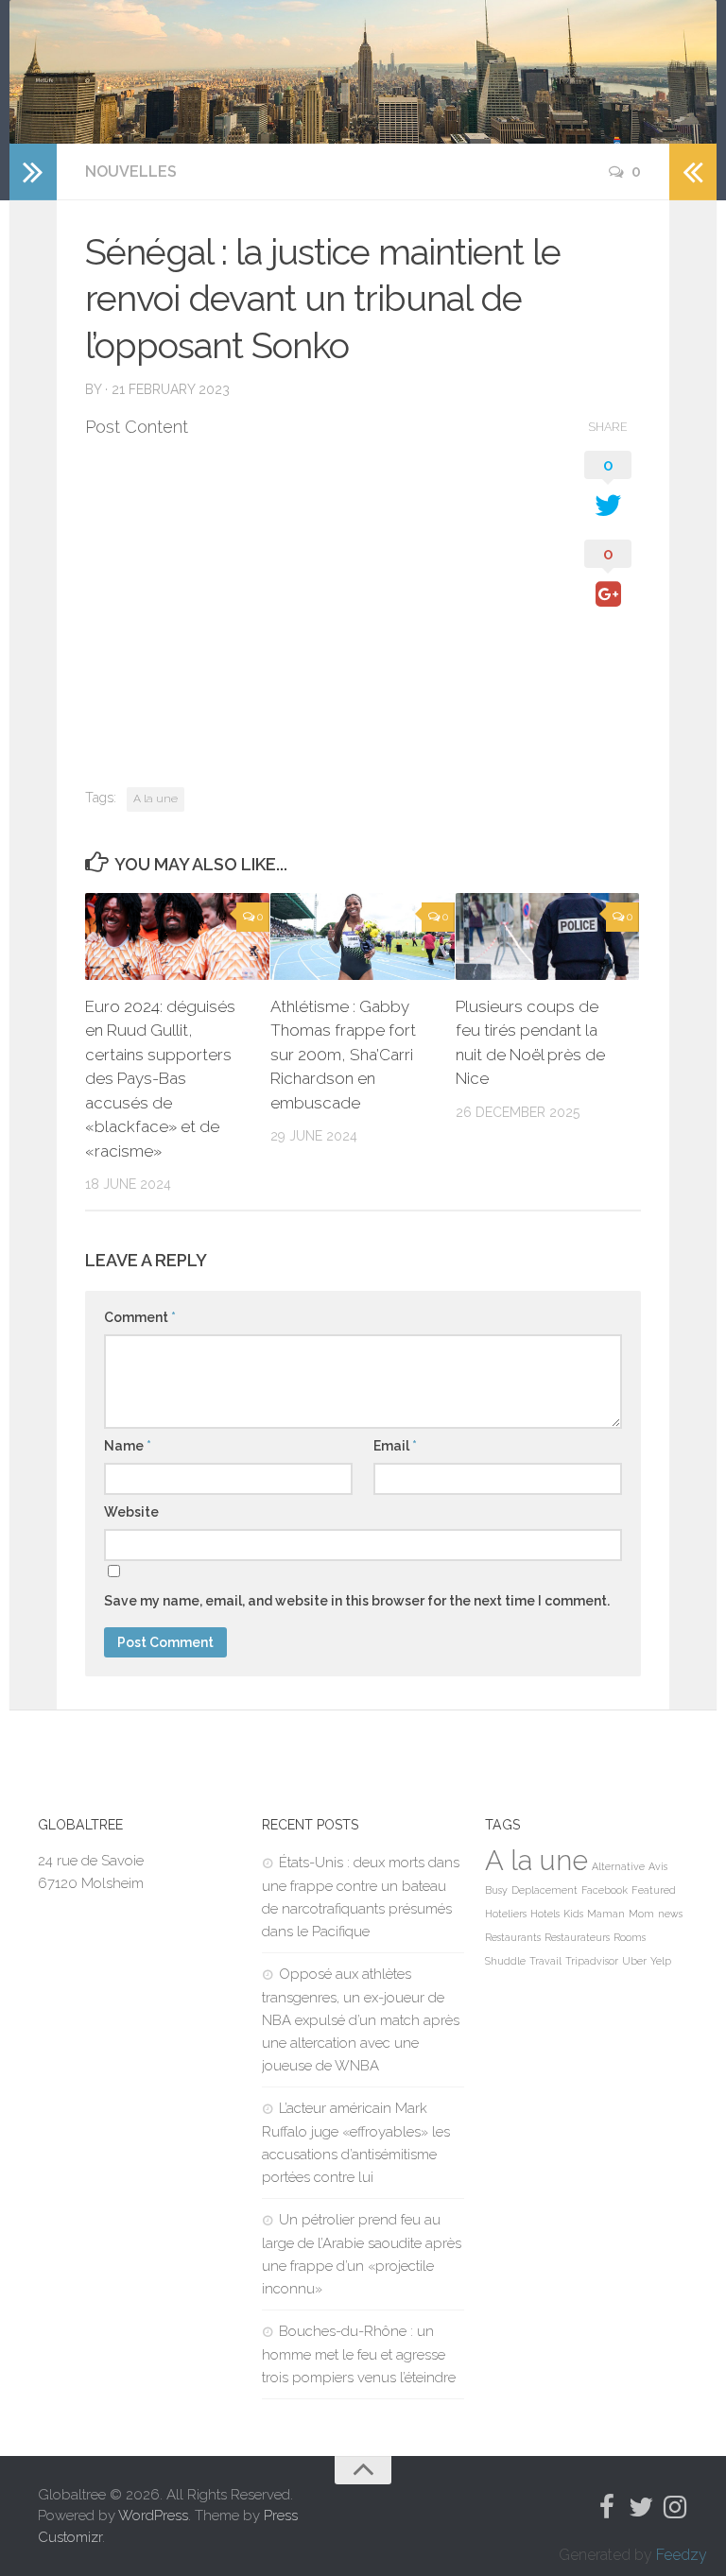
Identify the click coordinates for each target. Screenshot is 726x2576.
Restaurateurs (577, 1937)
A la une (156, 799)
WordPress (153, 2516)
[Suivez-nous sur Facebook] (607, 2507)
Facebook (605, 1890)
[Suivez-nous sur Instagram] (675, 2507)
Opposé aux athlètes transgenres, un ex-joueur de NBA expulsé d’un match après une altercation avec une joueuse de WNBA (361, 2020)
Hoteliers (506, 1914)
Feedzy (682, 2555)
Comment (140, 1317)
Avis (658, 1866)
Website (131, 1512)
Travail (545, 1961)
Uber (634, 1961)
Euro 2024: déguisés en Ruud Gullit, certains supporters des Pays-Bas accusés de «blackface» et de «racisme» (160, 1079)
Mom (641, 1914)
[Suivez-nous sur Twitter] (641, 2507)
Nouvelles (131, 172)
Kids (573, 1914)
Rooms (630, 1937)
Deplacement (544, 1890)
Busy (496, 1890)
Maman (606, 1914)
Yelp (661, 1961)
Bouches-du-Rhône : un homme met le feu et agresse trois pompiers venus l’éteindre (359, 2354)
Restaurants (513, 1937)
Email (395, 1446)
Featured (654, 1890)
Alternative (618, 1866)
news (670, 1914)
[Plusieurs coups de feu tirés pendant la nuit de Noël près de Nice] (548, 936)
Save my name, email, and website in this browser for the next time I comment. (357, 1601)
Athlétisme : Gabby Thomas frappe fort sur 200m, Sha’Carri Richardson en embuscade (343, 1055)
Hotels (545, 1914)
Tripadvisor (592, 1961)
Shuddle (505, 1961)
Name (128, 1446)
